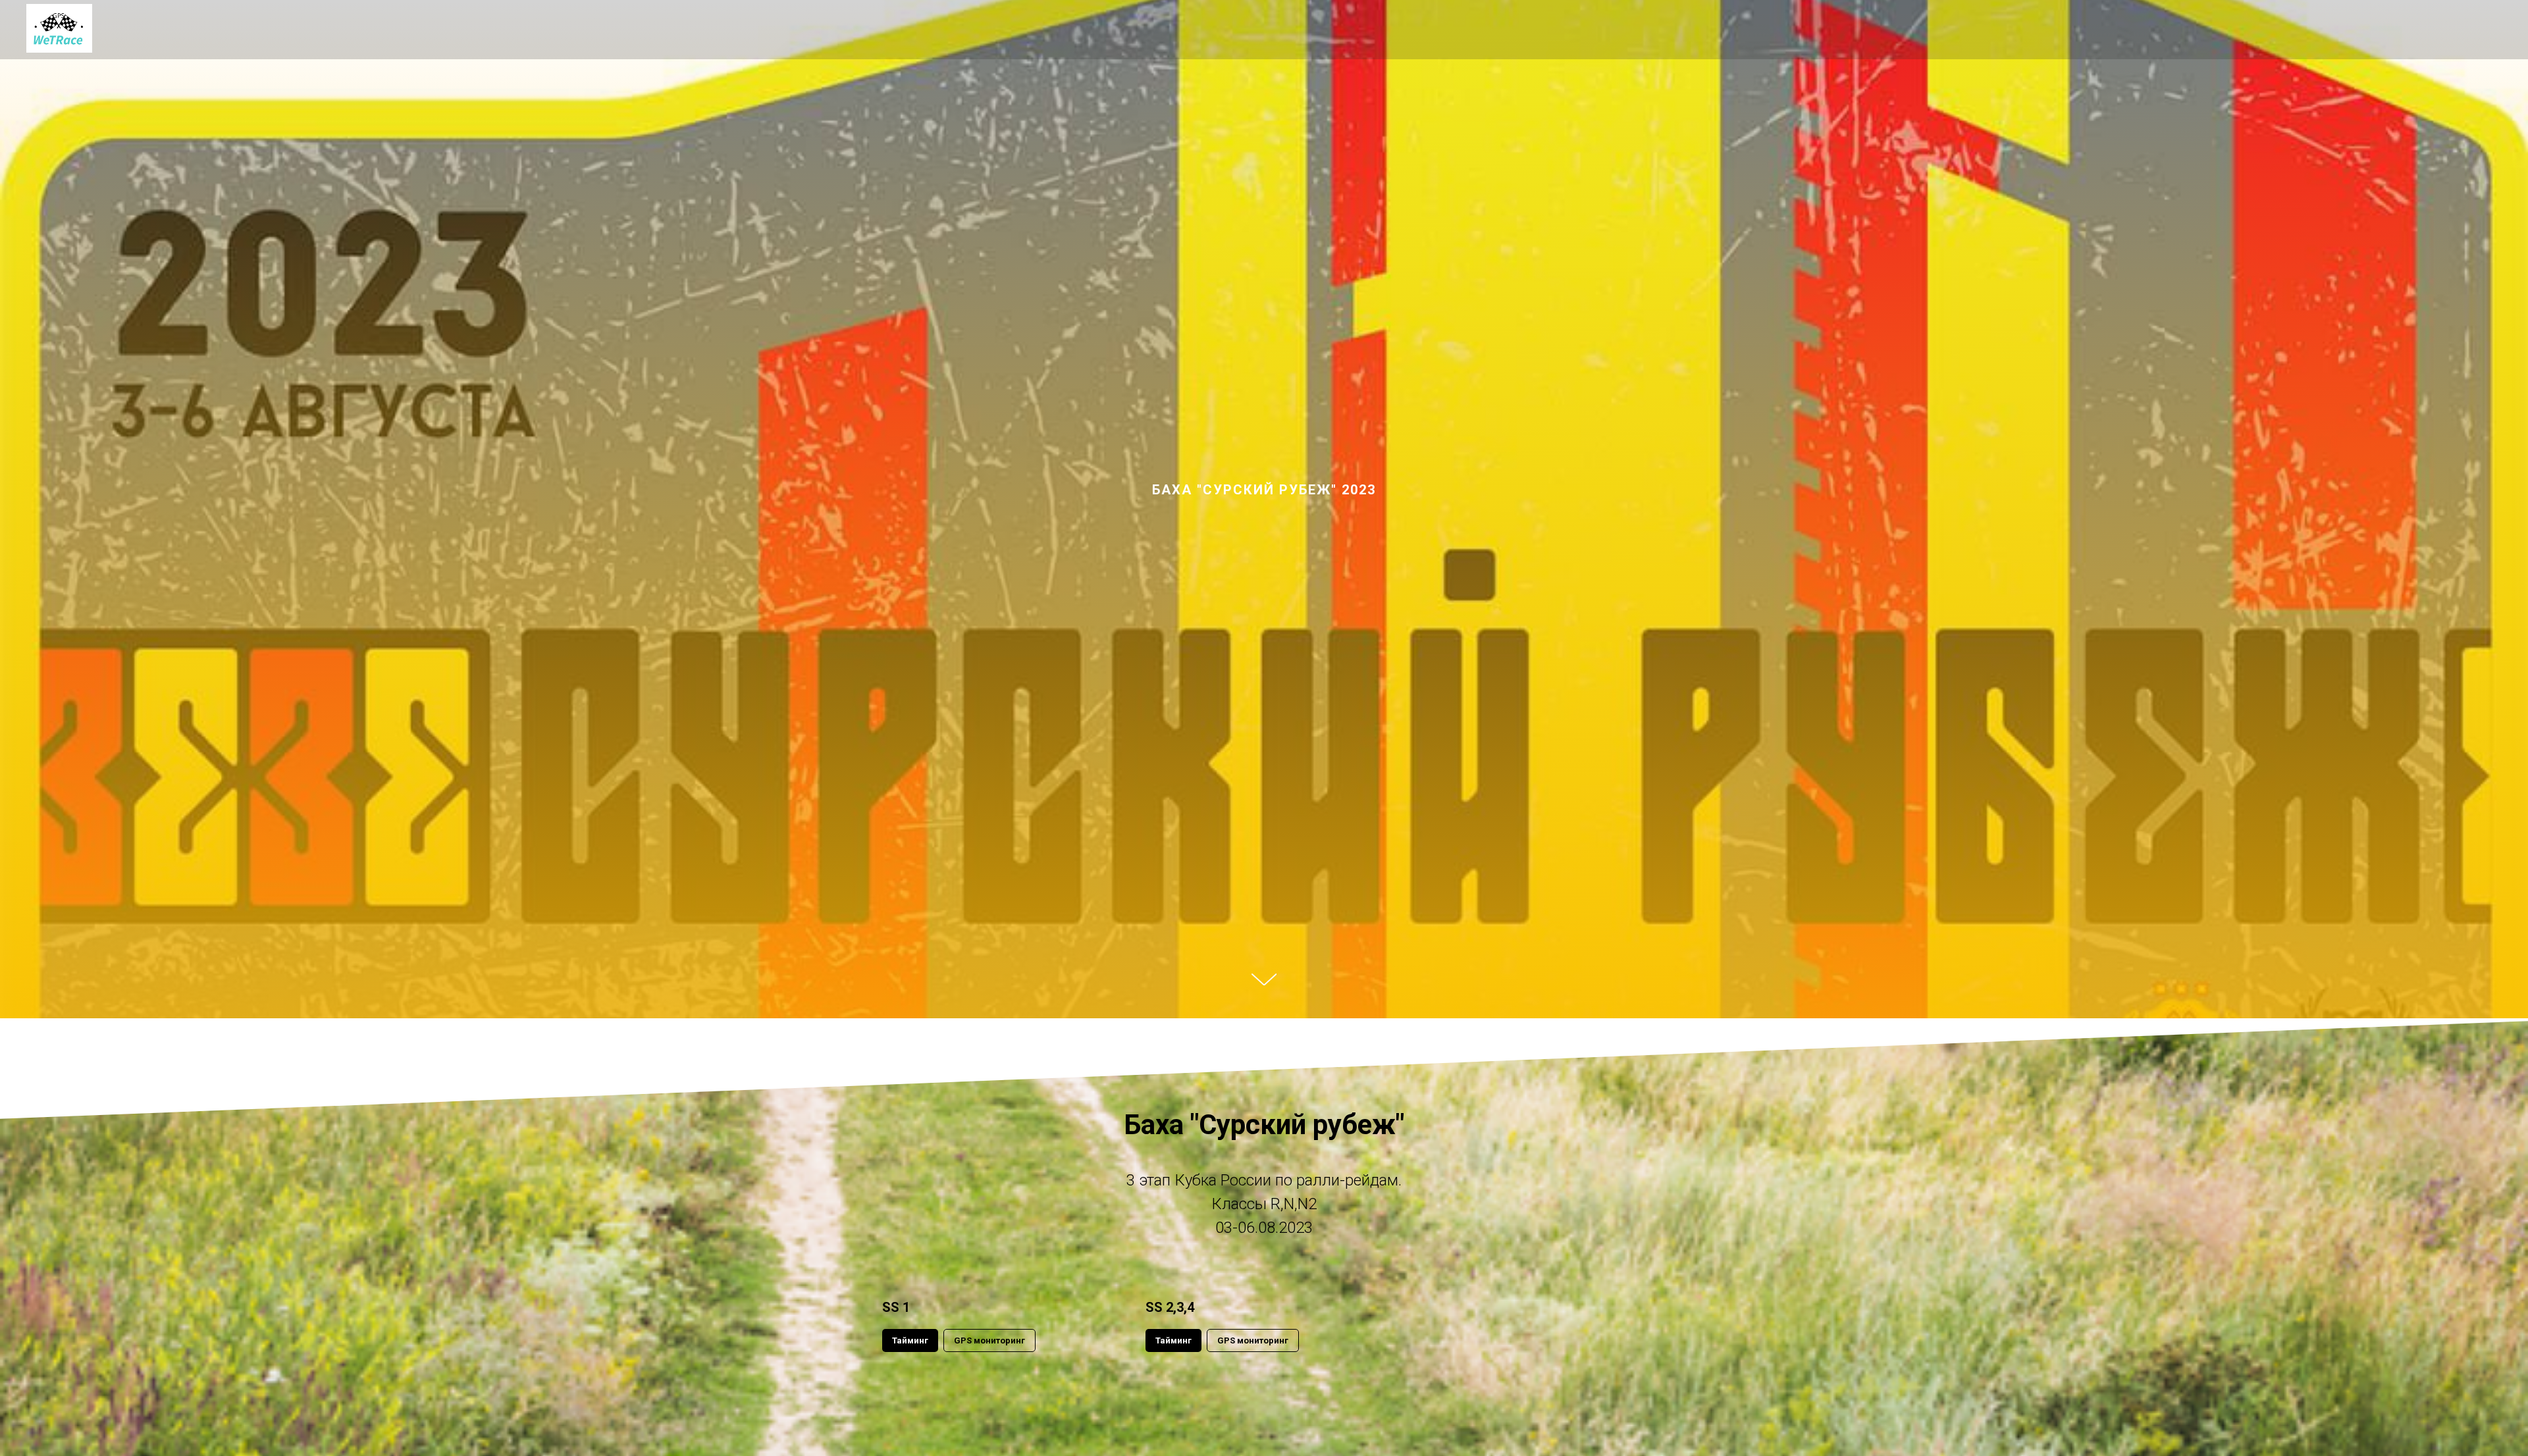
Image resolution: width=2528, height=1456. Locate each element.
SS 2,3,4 (1170, 1307)
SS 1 (896, 1307)
